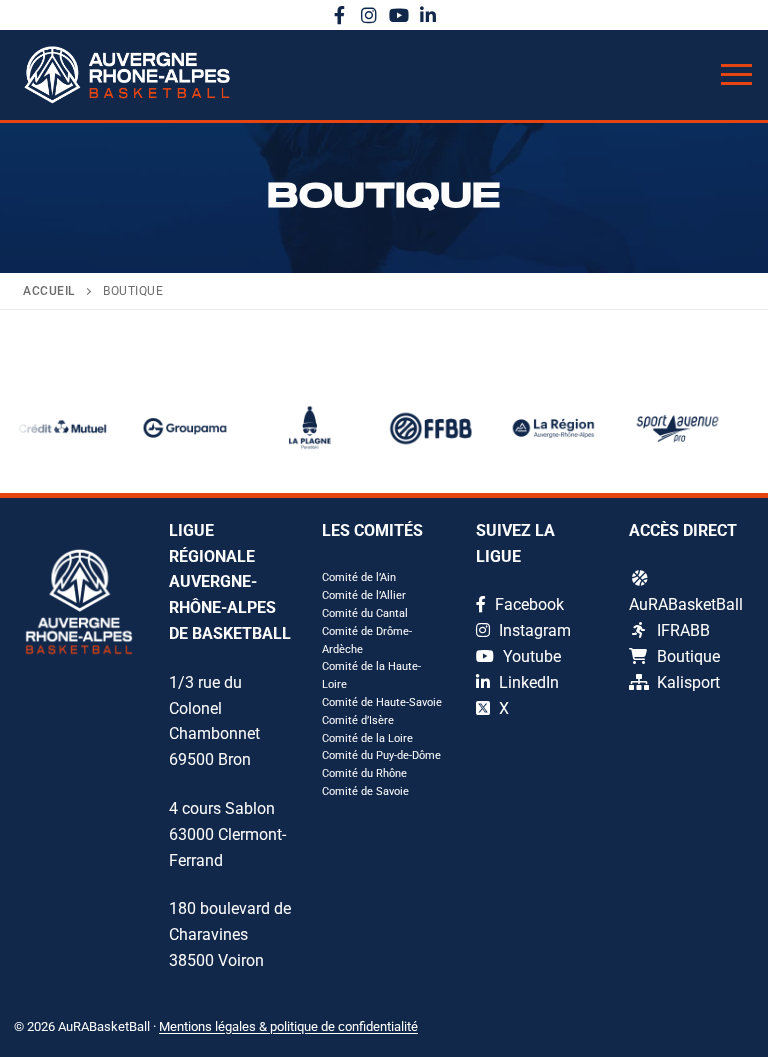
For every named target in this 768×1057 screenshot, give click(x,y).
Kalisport (688, 682)
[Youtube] (399, 15)
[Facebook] (340, 15)
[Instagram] (369, 15)
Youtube (530, 656)
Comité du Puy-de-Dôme (381, 755)
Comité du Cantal (365, 613)
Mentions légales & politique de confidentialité (288, 1026)
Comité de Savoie (365, 791)
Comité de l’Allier (364, 595)
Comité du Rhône (364, 773)
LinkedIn (527, 682)
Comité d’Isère (358, 720)
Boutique (688, 656)
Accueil (49, 291)
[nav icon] (736, 75)
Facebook (527, 604)
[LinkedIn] (429, 15)
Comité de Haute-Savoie (382, 702)
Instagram (533, 630)
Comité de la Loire (367, 738)
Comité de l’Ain (359, 577)
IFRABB (683, 630)
